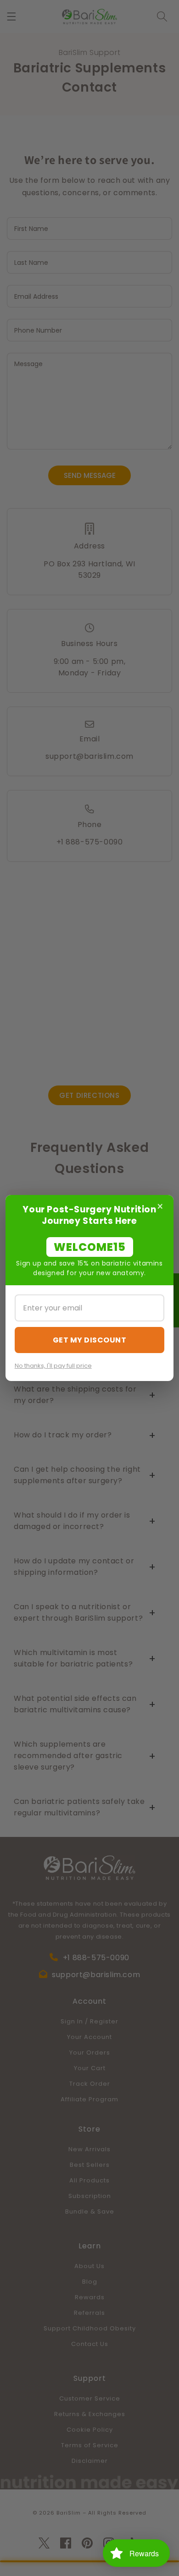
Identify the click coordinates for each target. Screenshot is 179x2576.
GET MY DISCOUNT (90, 1340)
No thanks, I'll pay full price (53, 1366)
